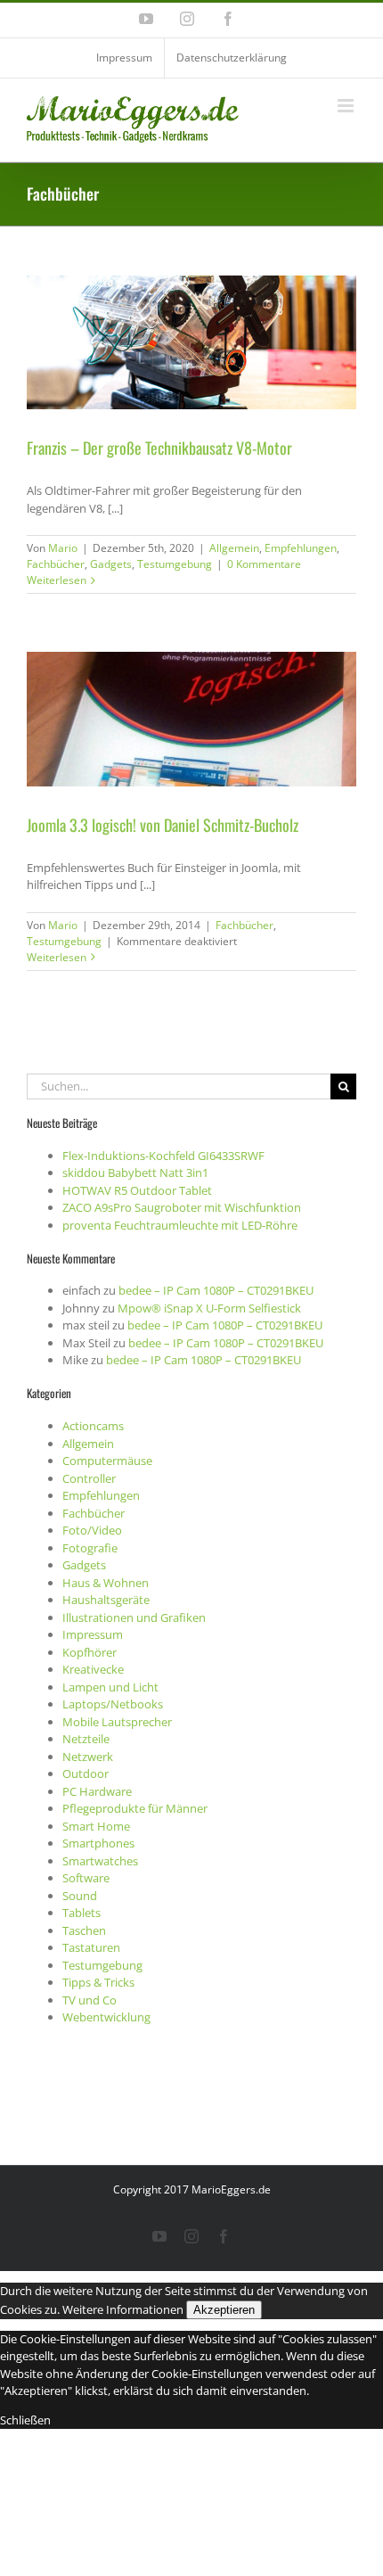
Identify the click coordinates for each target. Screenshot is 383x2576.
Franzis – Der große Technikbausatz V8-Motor (159, 448)
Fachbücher (56, 564)
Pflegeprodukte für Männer (135, 1808)
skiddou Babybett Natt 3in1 (135, 1173)
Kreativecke (93, 1669)
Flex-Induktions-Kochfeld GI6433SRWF (163, 1156)
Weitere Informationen (123, 2309)
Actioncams (93, 1426)
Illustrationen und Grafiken (134, 1617)
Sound (80, 1896)
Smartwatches (100, 1861)
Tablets (81, 1913)
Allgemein (234, 548)
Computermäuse (107, 1461)
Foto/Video (92, 1530)
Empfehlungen (301, 548)
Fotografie (90, 1548)
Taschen (84, 1930)
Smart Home (96, 1826)
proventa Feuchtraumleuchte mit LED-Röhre (180, 1225)
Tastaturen (91, 1947)
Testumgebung (175, 564)
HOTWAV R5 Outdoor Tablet (137, 1190)
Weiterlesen (57, 580)
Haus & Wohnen (106, 1583)
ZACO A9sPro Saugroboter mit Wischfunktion (182, 1207)
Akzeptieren (224, 2310)
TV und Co (90, 2000)
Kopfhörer (90, 1652)
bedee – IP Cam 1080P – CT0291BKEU (216, 1290)
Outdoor (86, 1774)
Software (86, 1878)
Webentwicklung (106, 2017)
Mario (63, 548)
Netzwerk (88, 1757)
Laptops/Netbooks (113, 1704)
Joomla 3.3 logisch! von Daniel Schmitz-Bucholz (163, 825)
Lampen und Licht (110, 1687)
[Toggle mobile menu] (347, 106)
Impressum (93, 1634)
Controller (89, 1478)
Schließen (25, 2420)
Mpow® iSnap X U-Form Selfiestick (209, 1308)
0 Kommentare (264, 564)
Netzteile (86, 1739)
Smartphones (98, 1843)
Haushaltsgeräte (106, 1600)
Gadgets (111, 564)
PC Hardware (97, 1791)
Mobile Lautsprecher (117, 1722)
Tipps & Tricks (98, 1982)
